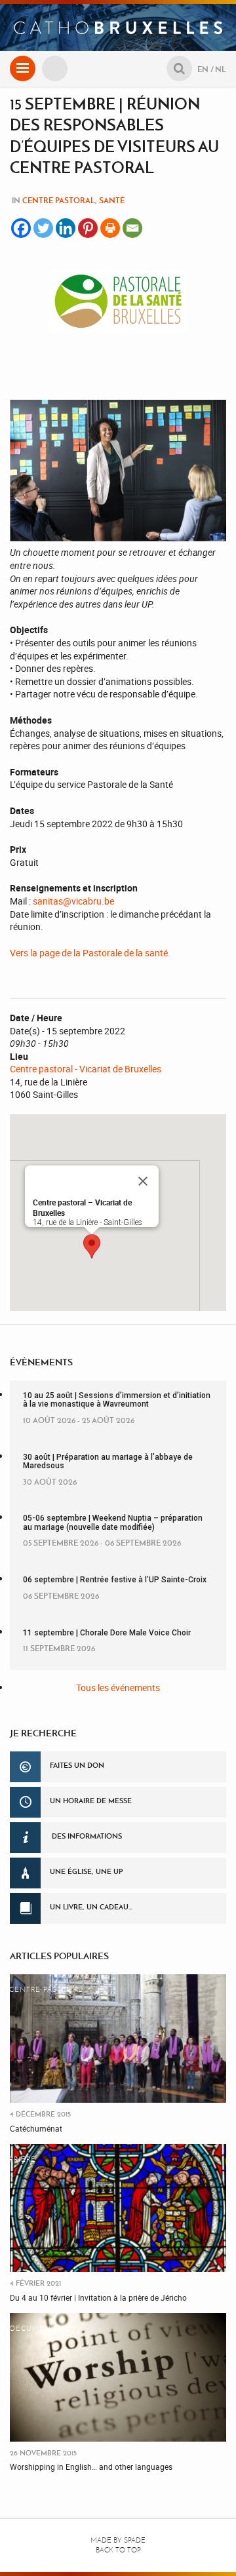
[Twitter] (43, 228)
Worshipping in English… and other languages (91, 2467)
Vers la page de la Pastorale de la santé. (90, 953)
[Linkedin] (66, 228)
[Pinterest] (88, 228)
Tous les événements (118, 1688)
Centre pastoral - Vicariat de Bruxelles (86, 1069)
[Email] (132, 228)
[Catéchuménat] (118, 2039)
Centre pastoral (59, 200)
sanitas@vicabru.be (73, 901)
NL (221, 69)
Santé (112, 200)
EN (203, 69)
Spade (135, 2540)
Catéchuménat (36, 2128)
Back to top (118, 2550)
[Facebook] (21, 228)
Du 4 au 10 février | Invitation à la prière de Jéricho (98, 2297)
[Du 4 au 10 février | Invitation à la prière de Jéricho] (118, 2208)
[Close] (143, 1181)
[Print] (110, 228)
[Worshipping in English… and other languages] (118, 2377)
